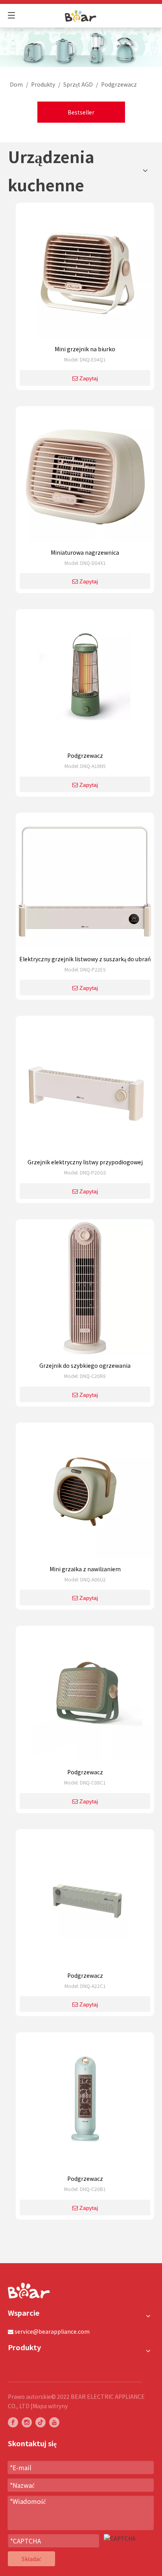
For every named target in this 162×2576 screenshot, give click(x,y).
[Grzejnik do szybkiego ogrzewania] (85, 1291)
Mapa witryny (50, 2406)
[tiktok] (40, 2422)
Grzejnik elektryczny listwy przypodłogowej (85, 1162)
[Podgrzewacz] (85, 681)
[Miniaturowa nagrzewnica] (85, 477)
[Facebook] (13, 2422)
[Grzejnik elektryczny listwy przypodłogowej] (85, 1087)
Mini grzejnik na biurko (85, 349)
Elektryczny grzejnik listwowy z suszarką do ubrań (85, 959)
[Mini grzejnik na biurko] (85, 274)
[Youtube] (54, 2422)
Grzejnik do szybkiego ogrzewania (85, 1365)
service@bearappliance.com (52, 2331)
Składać (31, 2559)
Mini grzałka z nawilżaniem (85, 1569)
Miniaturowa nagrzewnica (85, 552)
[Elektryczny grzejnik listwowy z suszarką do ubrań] (85, 884)
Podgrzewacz (85, 755)
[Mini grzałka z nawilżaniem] (85, 1494)
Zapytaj (89, 378)
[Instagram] (27, 2422)
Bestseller (81, 112)
